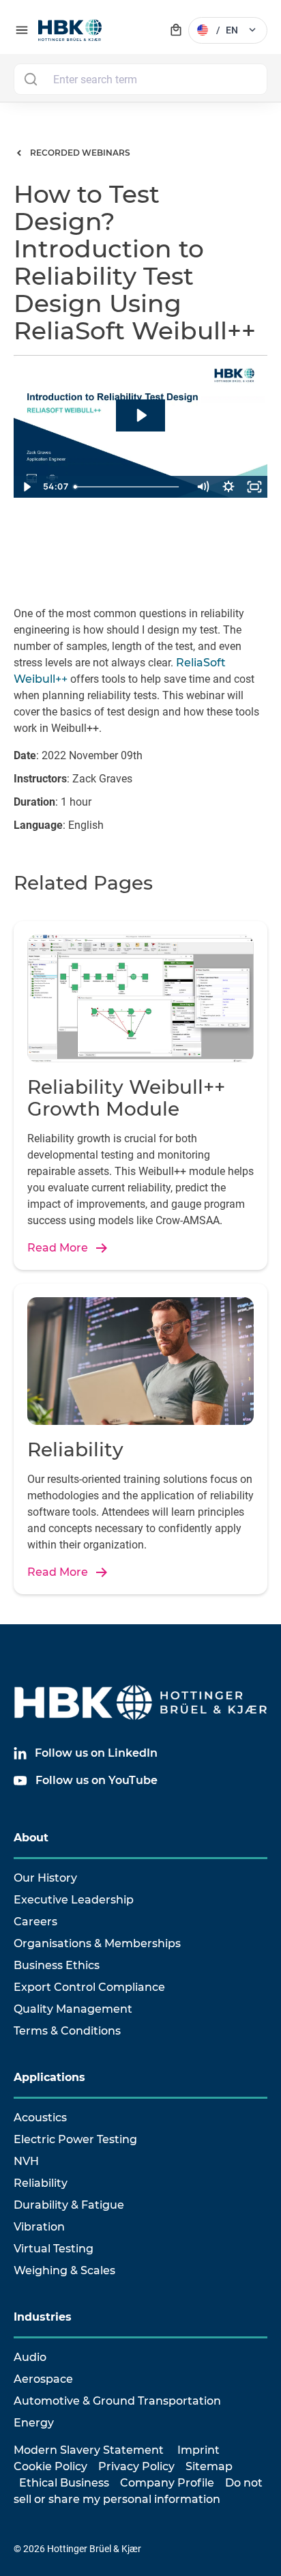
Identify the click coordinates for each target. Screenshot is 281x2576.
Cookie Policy (50, 2466)
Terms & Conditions (67, 2031)
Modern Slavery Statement (89, 2450)
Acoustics (40, 2118)
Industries (43, 2317)
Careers (35, 1922)
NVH (26, 2161)
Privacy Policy (136, 2466)
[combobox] (140, 79)
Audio (30, 2357)
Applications (49, 2077)
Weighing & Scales (64, 2270)
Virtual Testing (54, 2249)
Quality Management (73, 2009)
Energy (34, 2423)
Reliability (41, 2183)
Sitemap (209, 2466)
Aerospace (43, 2379)
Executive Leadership (74, 1900)
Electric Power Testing (75, 2139)
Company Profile (167, 2483)
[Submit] (30, 79)
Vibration (39, 2227)
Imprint (198, 2450)
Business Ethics (57, 1965)
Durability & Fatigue (69, 2205)
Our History (45, 1878)
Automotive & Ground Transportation (117, 2401)
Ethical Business (64, 2483)
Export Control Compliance (89, 1987)
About (31, 1838)
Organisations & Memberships (97, 1943)
